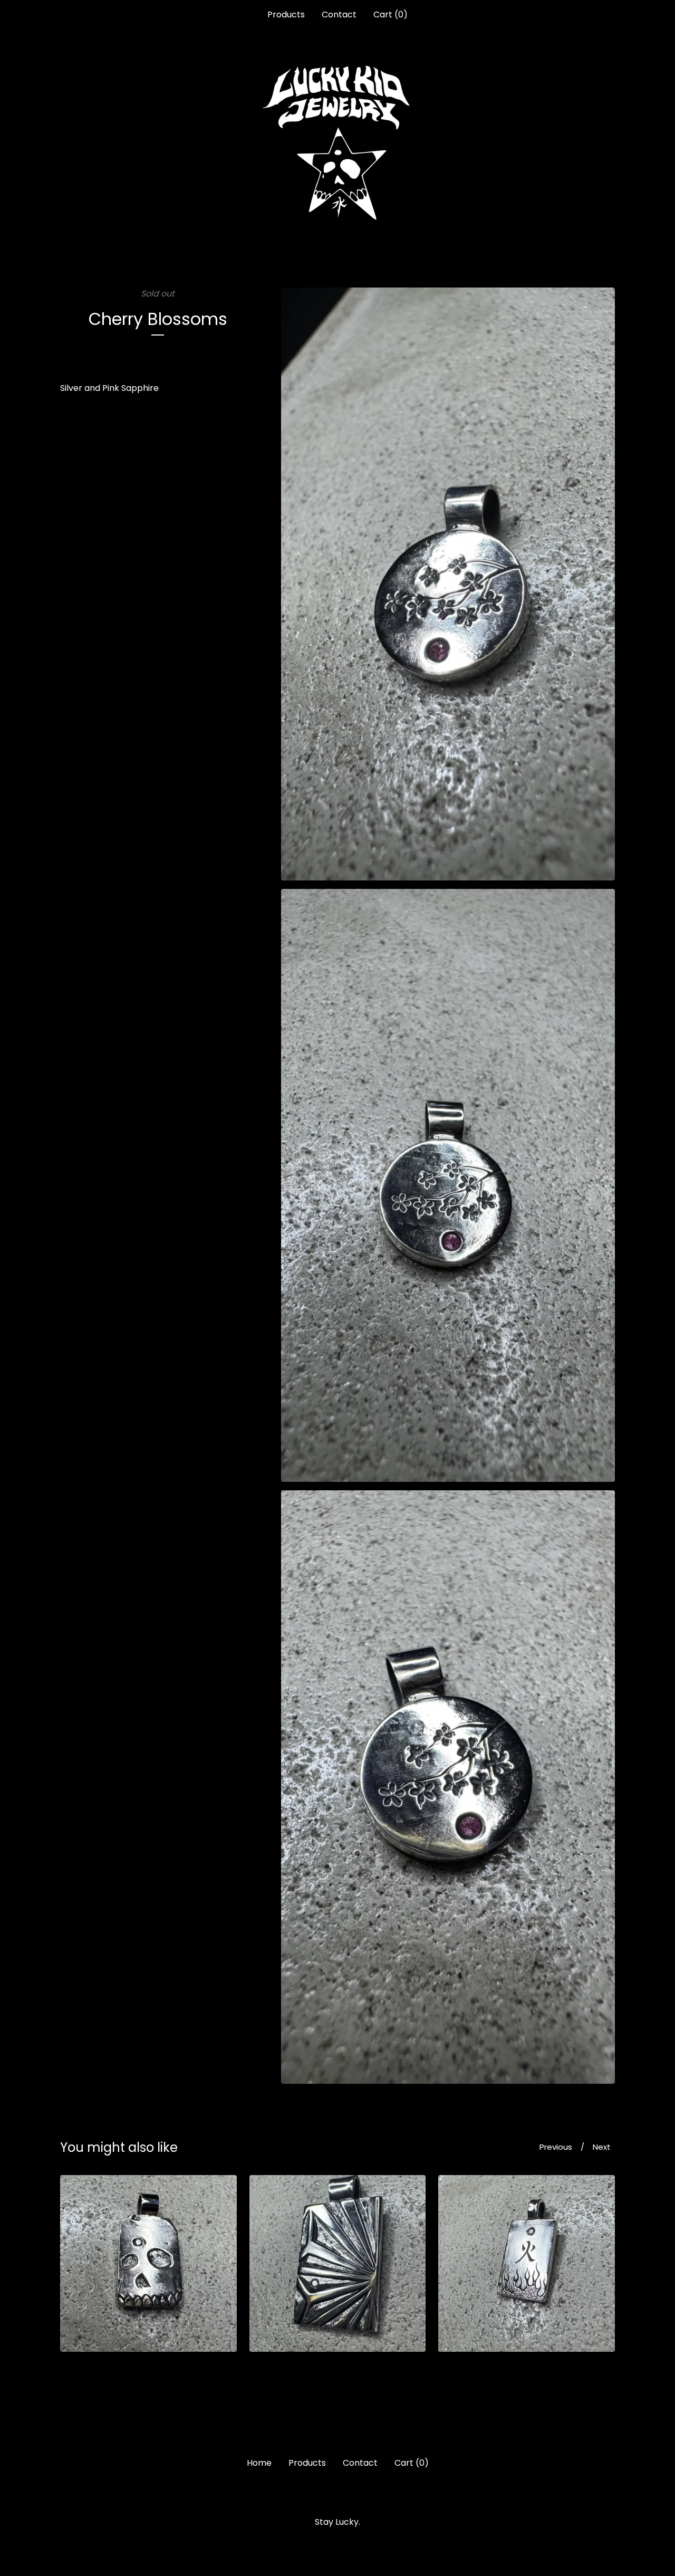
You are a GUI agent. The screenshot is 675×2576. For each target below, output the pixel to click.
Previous (556, 2147)
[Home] (337, 142)
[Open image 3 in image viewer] (448, 1787)
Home (259, 2463)
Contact (339, 15)
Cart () (390, 15)
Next (602, 2147)
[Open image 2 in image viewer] (448, 1185)
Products (286, 15)
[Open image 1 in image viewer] (448, 584)
